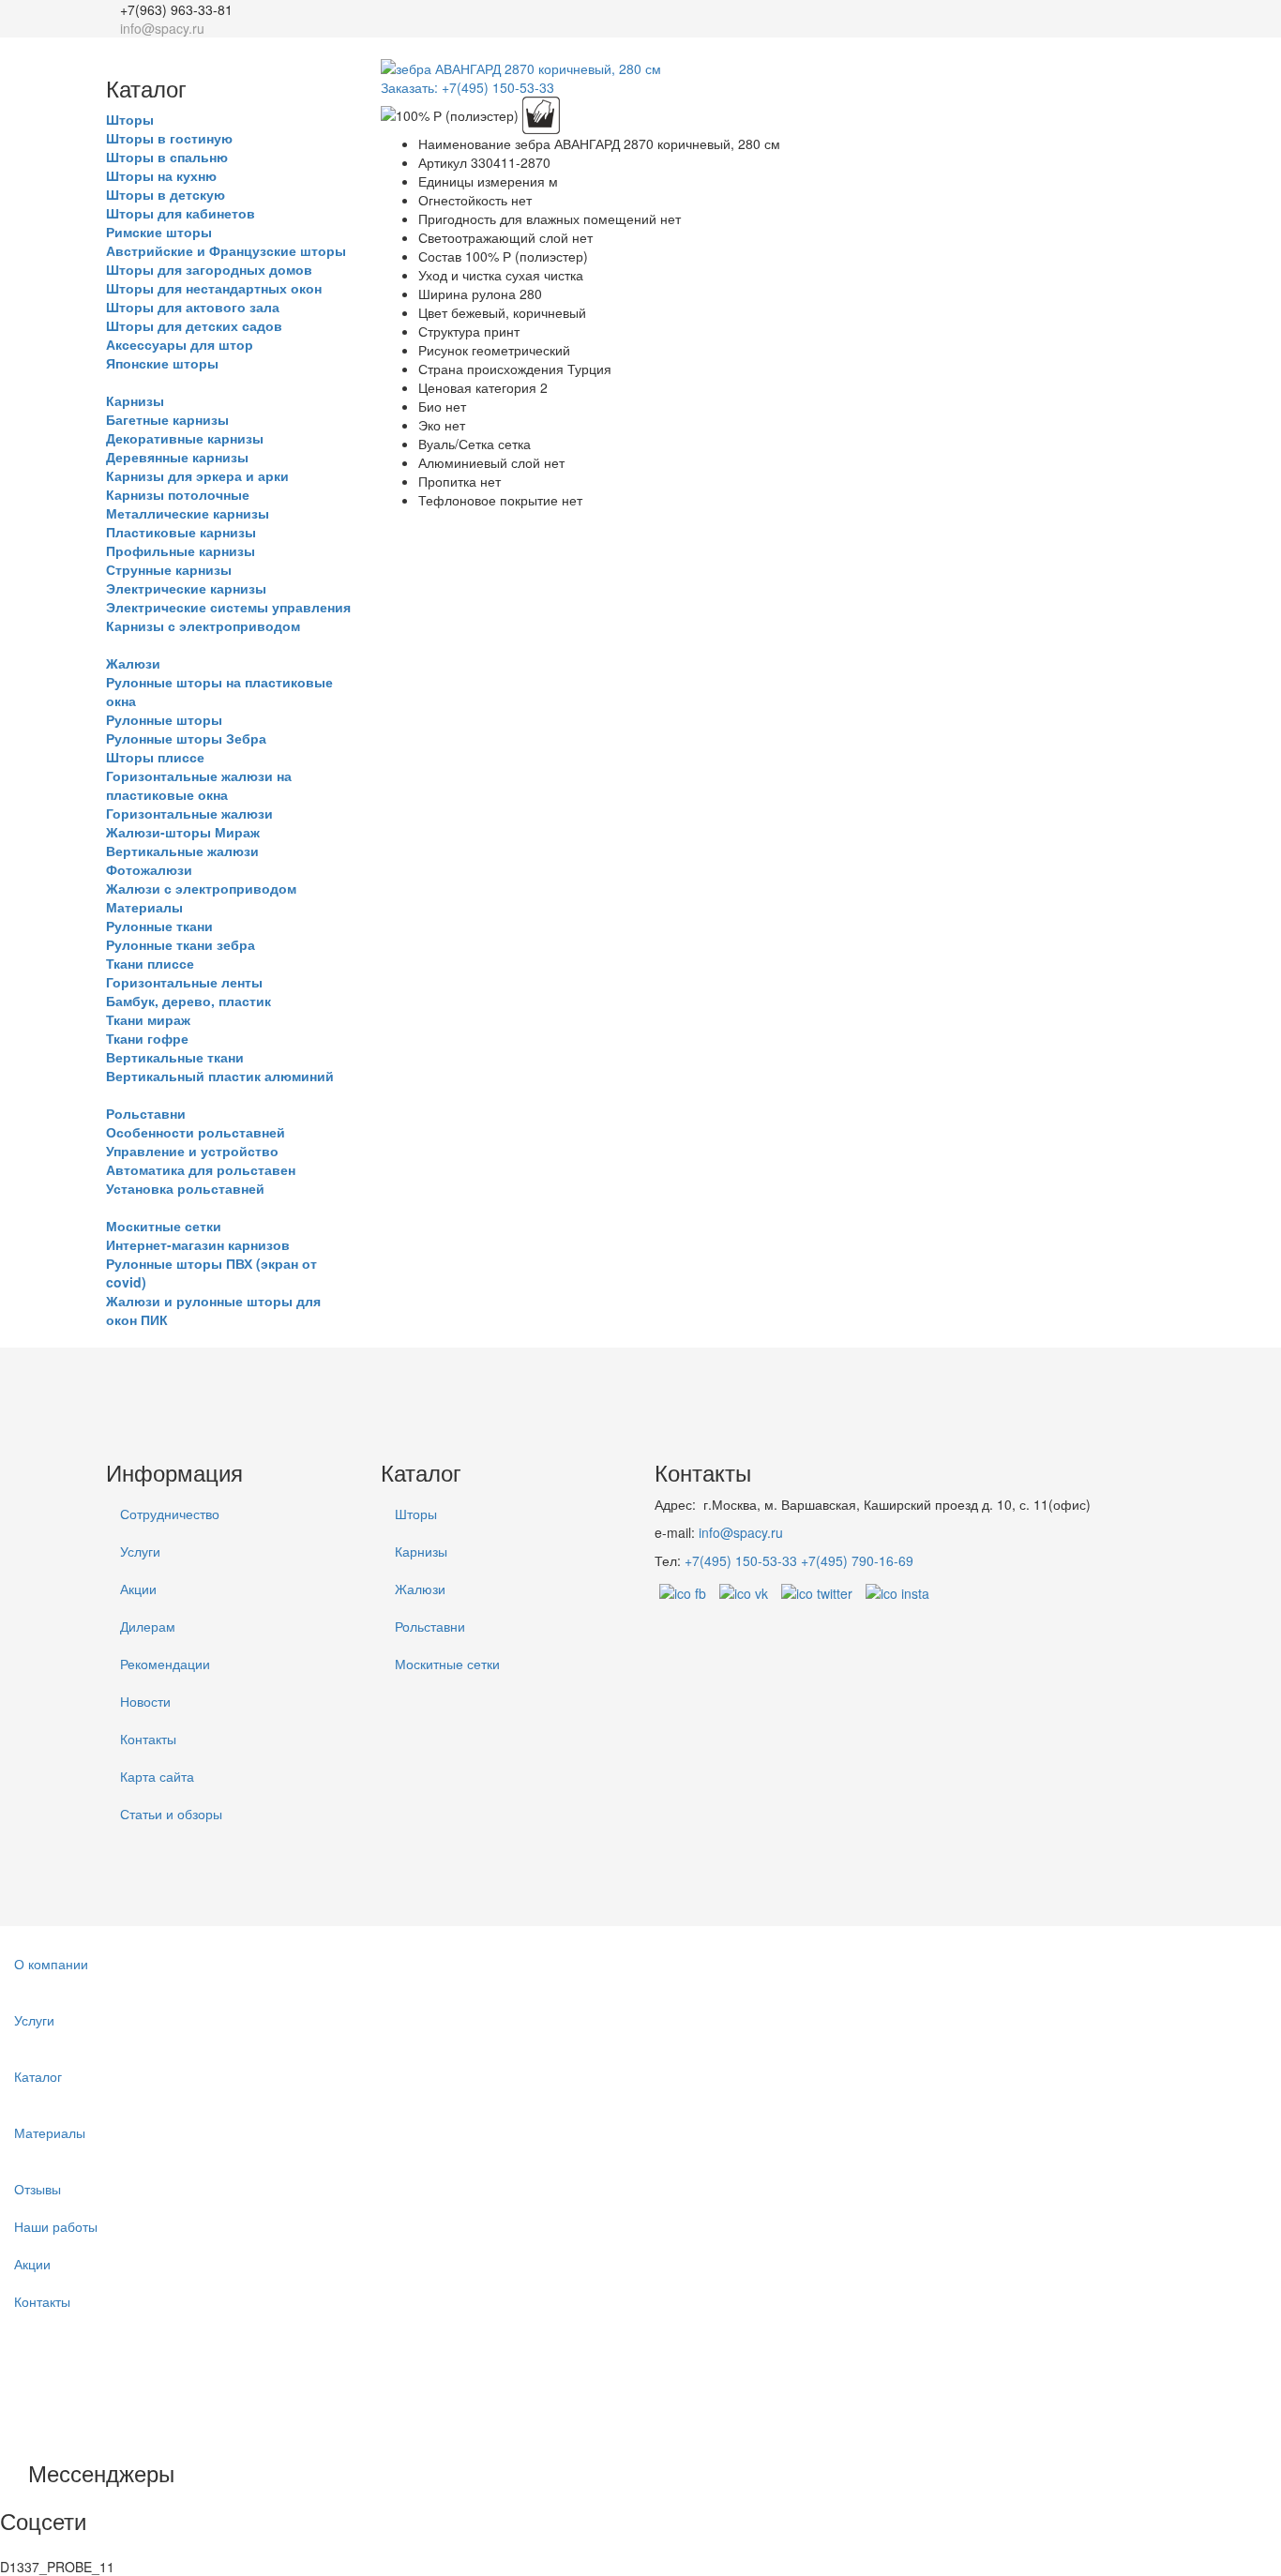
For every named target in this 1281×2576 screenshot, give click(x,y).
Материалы (144, 907)
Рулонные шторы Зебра (186, 738)
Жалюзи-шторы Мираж (183, 832)
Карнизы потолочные (178, 494)
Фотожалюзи (149, 869)
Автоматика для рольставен (201, 1169)
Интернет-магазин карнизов (198, 1244)
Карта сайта (157, 1776)
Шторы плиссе (155, 757)
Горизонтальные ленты (184, 982)
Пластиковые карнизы (181, 532)
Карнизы (135, 400)
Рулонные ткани (159, 926)
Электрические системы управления (228, 607)
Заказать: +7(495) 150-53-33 (467, 87)
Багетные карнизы (167, 419)
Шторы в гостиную (169, 138)
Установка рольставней (185, 1188)
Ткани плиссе (150, 963)
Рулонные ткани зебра (181, 944)
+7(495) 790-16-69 (857, 1560)
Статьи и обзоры (171, 1814)
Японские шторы (162, 363)
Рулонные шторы (164, 719)
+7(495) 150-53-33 (741, 1560)
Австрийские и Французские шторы (226, 250)
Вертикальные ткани (175, 1057)
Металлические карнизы (188, 513)
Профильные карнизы (181, 550)
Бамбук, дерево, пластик (188, 1001)
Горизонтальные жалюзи (189, 813)
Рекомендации (165, 1664)
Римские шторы (159, 232)
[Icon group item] (68, 2503)
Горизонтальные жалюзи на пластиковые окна (199, 785)
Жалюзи (133, 663)
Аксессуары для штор (180, 344)
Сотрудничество (170, 1514)
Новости (145, 1701)
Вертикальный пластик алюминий (220, 1076)
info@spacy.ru (741, 1532)
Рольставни (146, 1113)
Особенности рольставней (196, 1132)
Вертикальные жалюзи (182, 851)
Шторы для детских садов (194, 325)
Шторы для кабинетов (181, 213)
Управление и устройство (192, 1151)
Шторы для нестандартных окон (214, 288)
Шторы (130, 119)
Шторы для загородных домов (209, 269)
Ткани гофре (147, 1038)
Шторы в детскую (166, 194)
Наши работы (56, 2226)
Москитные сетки (164, 1226)
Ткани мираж (148, 1019)
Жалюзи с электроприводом (201, 888)
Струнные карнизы (169, 569)
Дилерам (148, 1626)
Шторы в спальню (167, 157)
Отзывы (38, 2189)
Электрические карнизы (186, 588)
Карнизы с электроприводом (203, 625)
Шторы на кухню (161, 175)
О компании (51, 1964)
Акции (138, 1589)
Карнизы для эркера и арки (197, 475)
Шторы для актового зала (193, 307)
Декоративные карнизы (185, 438)
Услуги (140, 1551)
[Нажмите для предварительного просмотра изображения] (521, 67)
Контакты (148, 1739)
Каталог (38, 2076)
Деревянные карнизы (177, 457)
